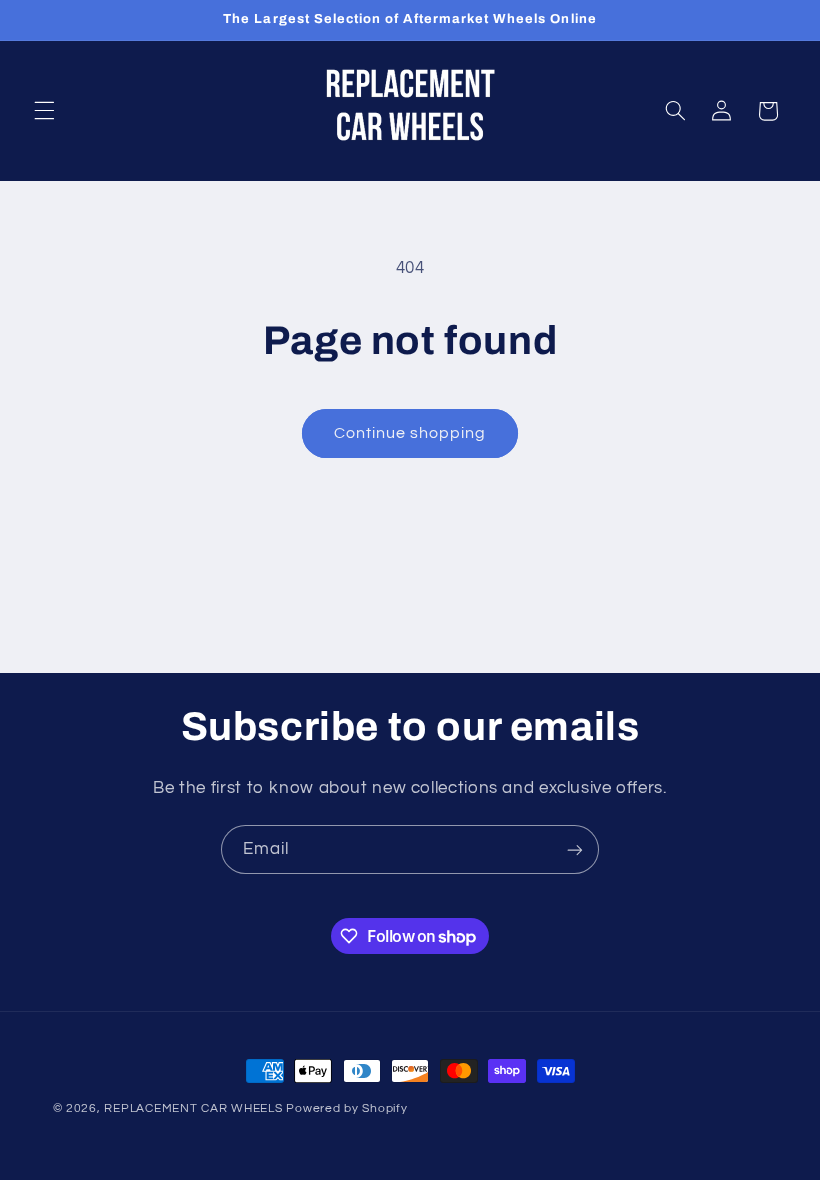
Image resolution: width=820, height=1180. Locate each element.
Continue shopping (410, 433)
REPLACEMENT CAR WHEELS (193, 1108)
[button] (44, 111)
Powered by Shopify (346, 1108)
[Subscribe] (575, 849)
